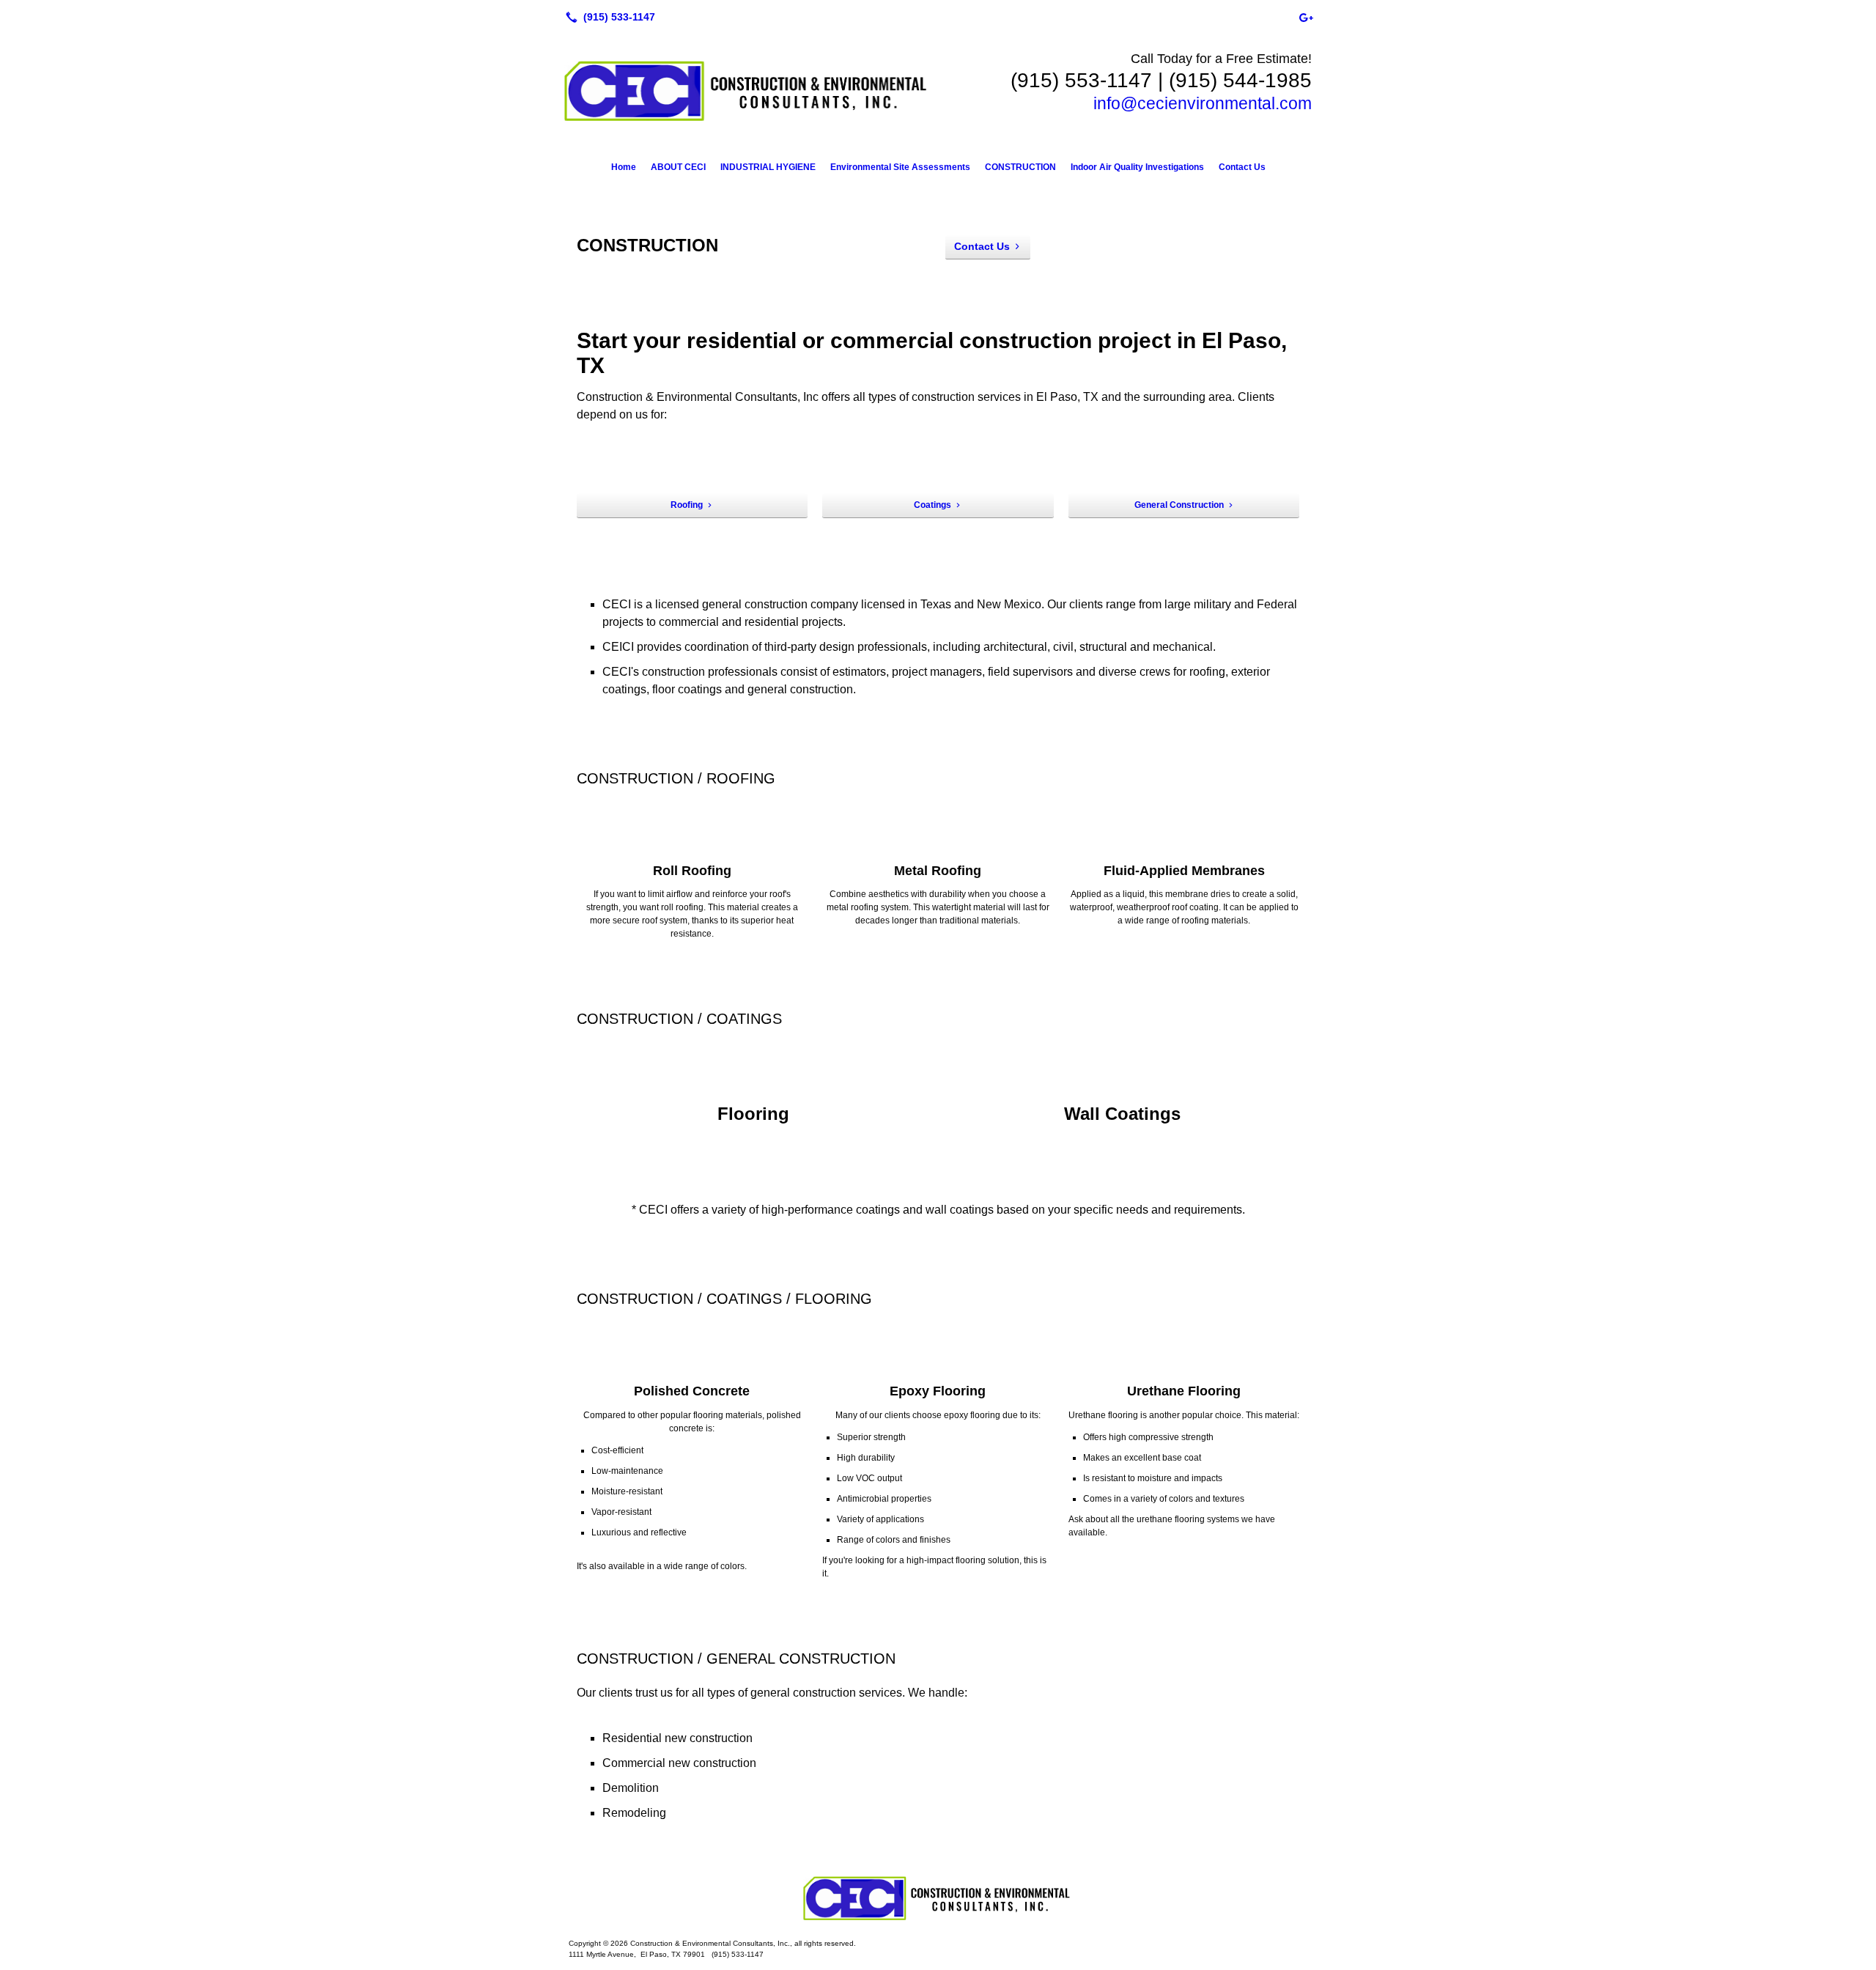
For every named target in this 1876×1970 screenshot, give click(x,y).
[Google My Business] (1306, 17)
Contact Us (1242, 167)
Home (624, 167)
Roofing (687, 505)
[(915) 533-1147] (608, 17)
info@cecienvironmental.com (1203, 103)
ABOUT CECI (678, 167)
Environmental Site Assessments (900, 167)
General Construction (1179, 505)
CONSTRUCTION (1020, 167)
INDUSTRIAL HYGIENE (768, 167)
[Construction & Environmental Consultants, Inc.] (938, 1898)
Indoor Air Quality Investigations (1137, 167)
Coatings (933, 505)
